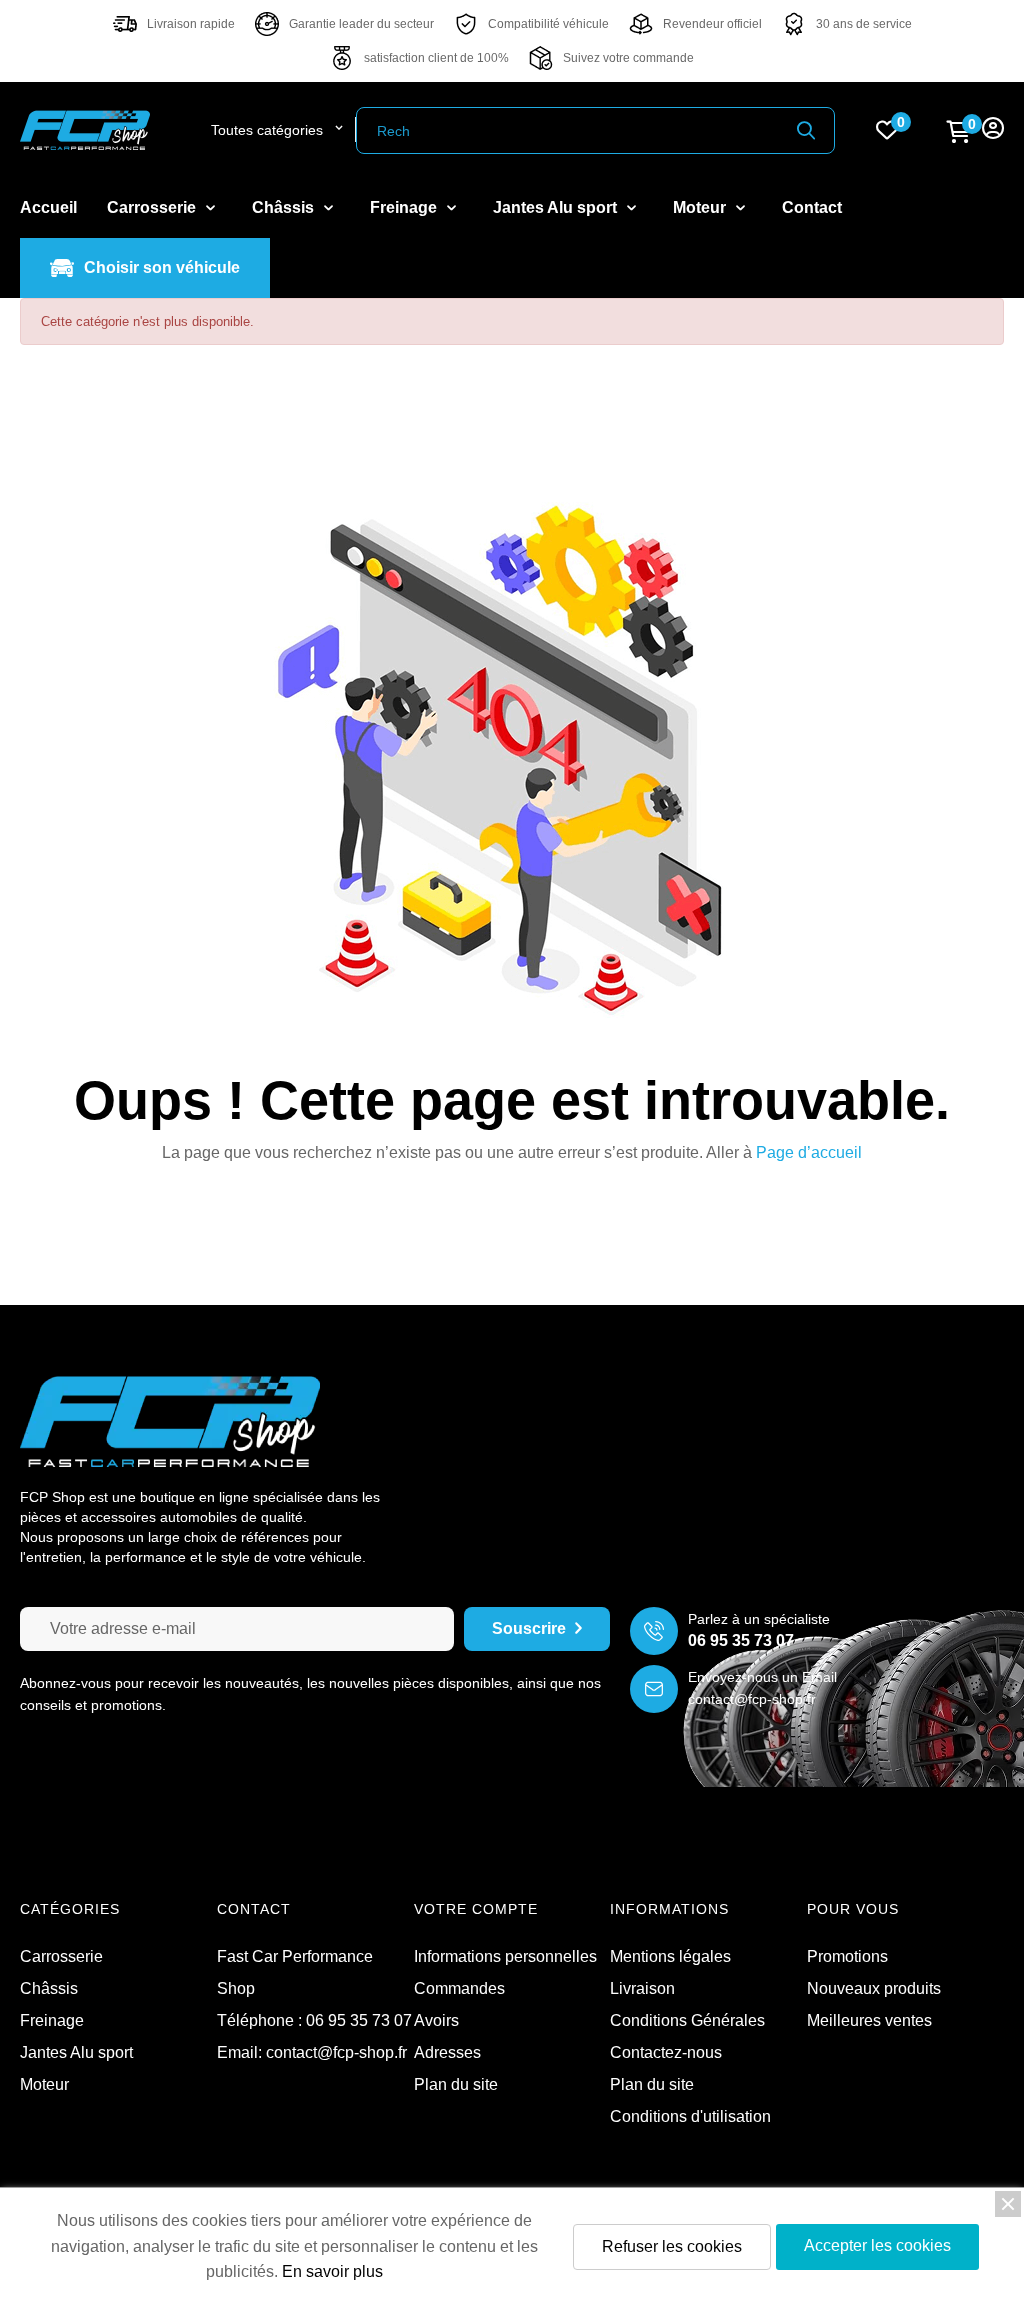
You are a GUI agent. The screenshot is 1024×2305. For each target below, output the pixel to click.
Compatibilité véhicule (548, 24)
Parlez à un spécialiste (759, 1619)
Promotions (847, 1956)
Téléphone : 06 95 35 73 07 (314, 2020)
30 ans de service (864, 24)
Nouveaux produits (874, 1988)
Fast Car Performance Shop (295, 1972)
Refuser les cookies (672, 2246)
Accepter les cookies (877, 2245)
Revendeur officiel (712, 24)
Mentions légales (670, 1956)
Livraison (642, 1988)
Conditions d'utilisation (690, 2116)
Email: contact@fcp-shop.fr (312, 2052)
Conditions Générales (687, 2020)
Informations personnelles (505, 1956)
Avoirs (436, 2020)
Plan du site (652, 2084)
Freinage (52, 2020)
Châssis (49, 1988)
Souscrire (529, 1628)
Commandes (459, 1988)
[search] (806, 130)
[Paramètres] (993, 130)
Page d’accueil (809, 1152)
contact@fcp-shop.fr (752, 1699)
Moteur (44, 2084)
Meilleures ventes (869, 2020)
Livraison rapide (191, 24)
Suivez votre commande (628, 58)
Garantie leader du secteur (361, 24)
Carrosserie (61, 1956)
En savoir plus (332, 2271)
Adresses (447, 2052)
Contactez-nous (666, 2052)
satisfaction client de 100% (436, 58)
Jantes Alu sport (76, 2052)
